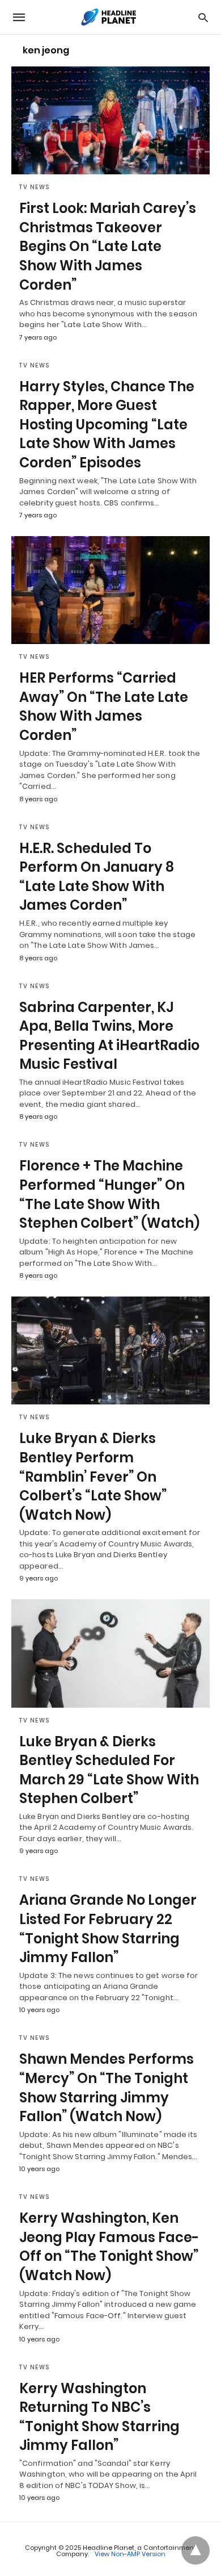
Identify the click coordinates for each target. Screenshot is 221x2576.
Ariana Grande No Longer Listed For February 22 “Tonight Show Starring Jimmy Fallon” (108, 1929)
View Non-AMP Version (130, 2554)
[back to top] (195, 2550)
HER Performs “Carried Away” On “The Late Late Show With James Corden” (104, 706)
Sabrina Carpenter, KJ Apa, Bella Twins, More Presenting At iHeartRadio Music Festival (109, 1036)
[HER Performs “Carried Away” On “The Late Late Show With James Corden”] (110, 590)
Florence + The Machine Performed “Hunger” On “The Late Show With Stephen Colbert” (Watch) (109, 1194)
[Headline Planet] (110, 17)
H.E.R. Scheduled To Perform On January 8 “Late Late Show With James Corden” (97, 877)
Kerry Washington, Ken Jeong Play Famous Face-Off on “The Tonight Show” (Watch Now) (109, 2247)
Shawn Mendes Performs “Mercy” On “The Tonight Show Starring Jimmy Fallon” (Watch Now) (107, 2088)
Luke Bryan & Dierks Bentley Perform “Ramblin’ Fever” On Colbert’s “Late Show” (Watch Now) (93, 1476)
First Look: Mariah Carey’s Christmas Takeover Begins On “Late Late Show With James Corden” (108, 246)
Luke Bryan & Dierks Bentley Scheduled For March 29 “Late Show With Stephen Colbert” (109, 1770)
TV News (35, 187)
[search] (203, 17)
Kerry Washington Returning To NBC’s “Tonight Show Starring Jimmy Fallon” (99, 2417)
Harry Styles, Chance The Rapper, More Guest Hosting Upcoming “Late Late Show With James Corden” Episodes (107, 425)
